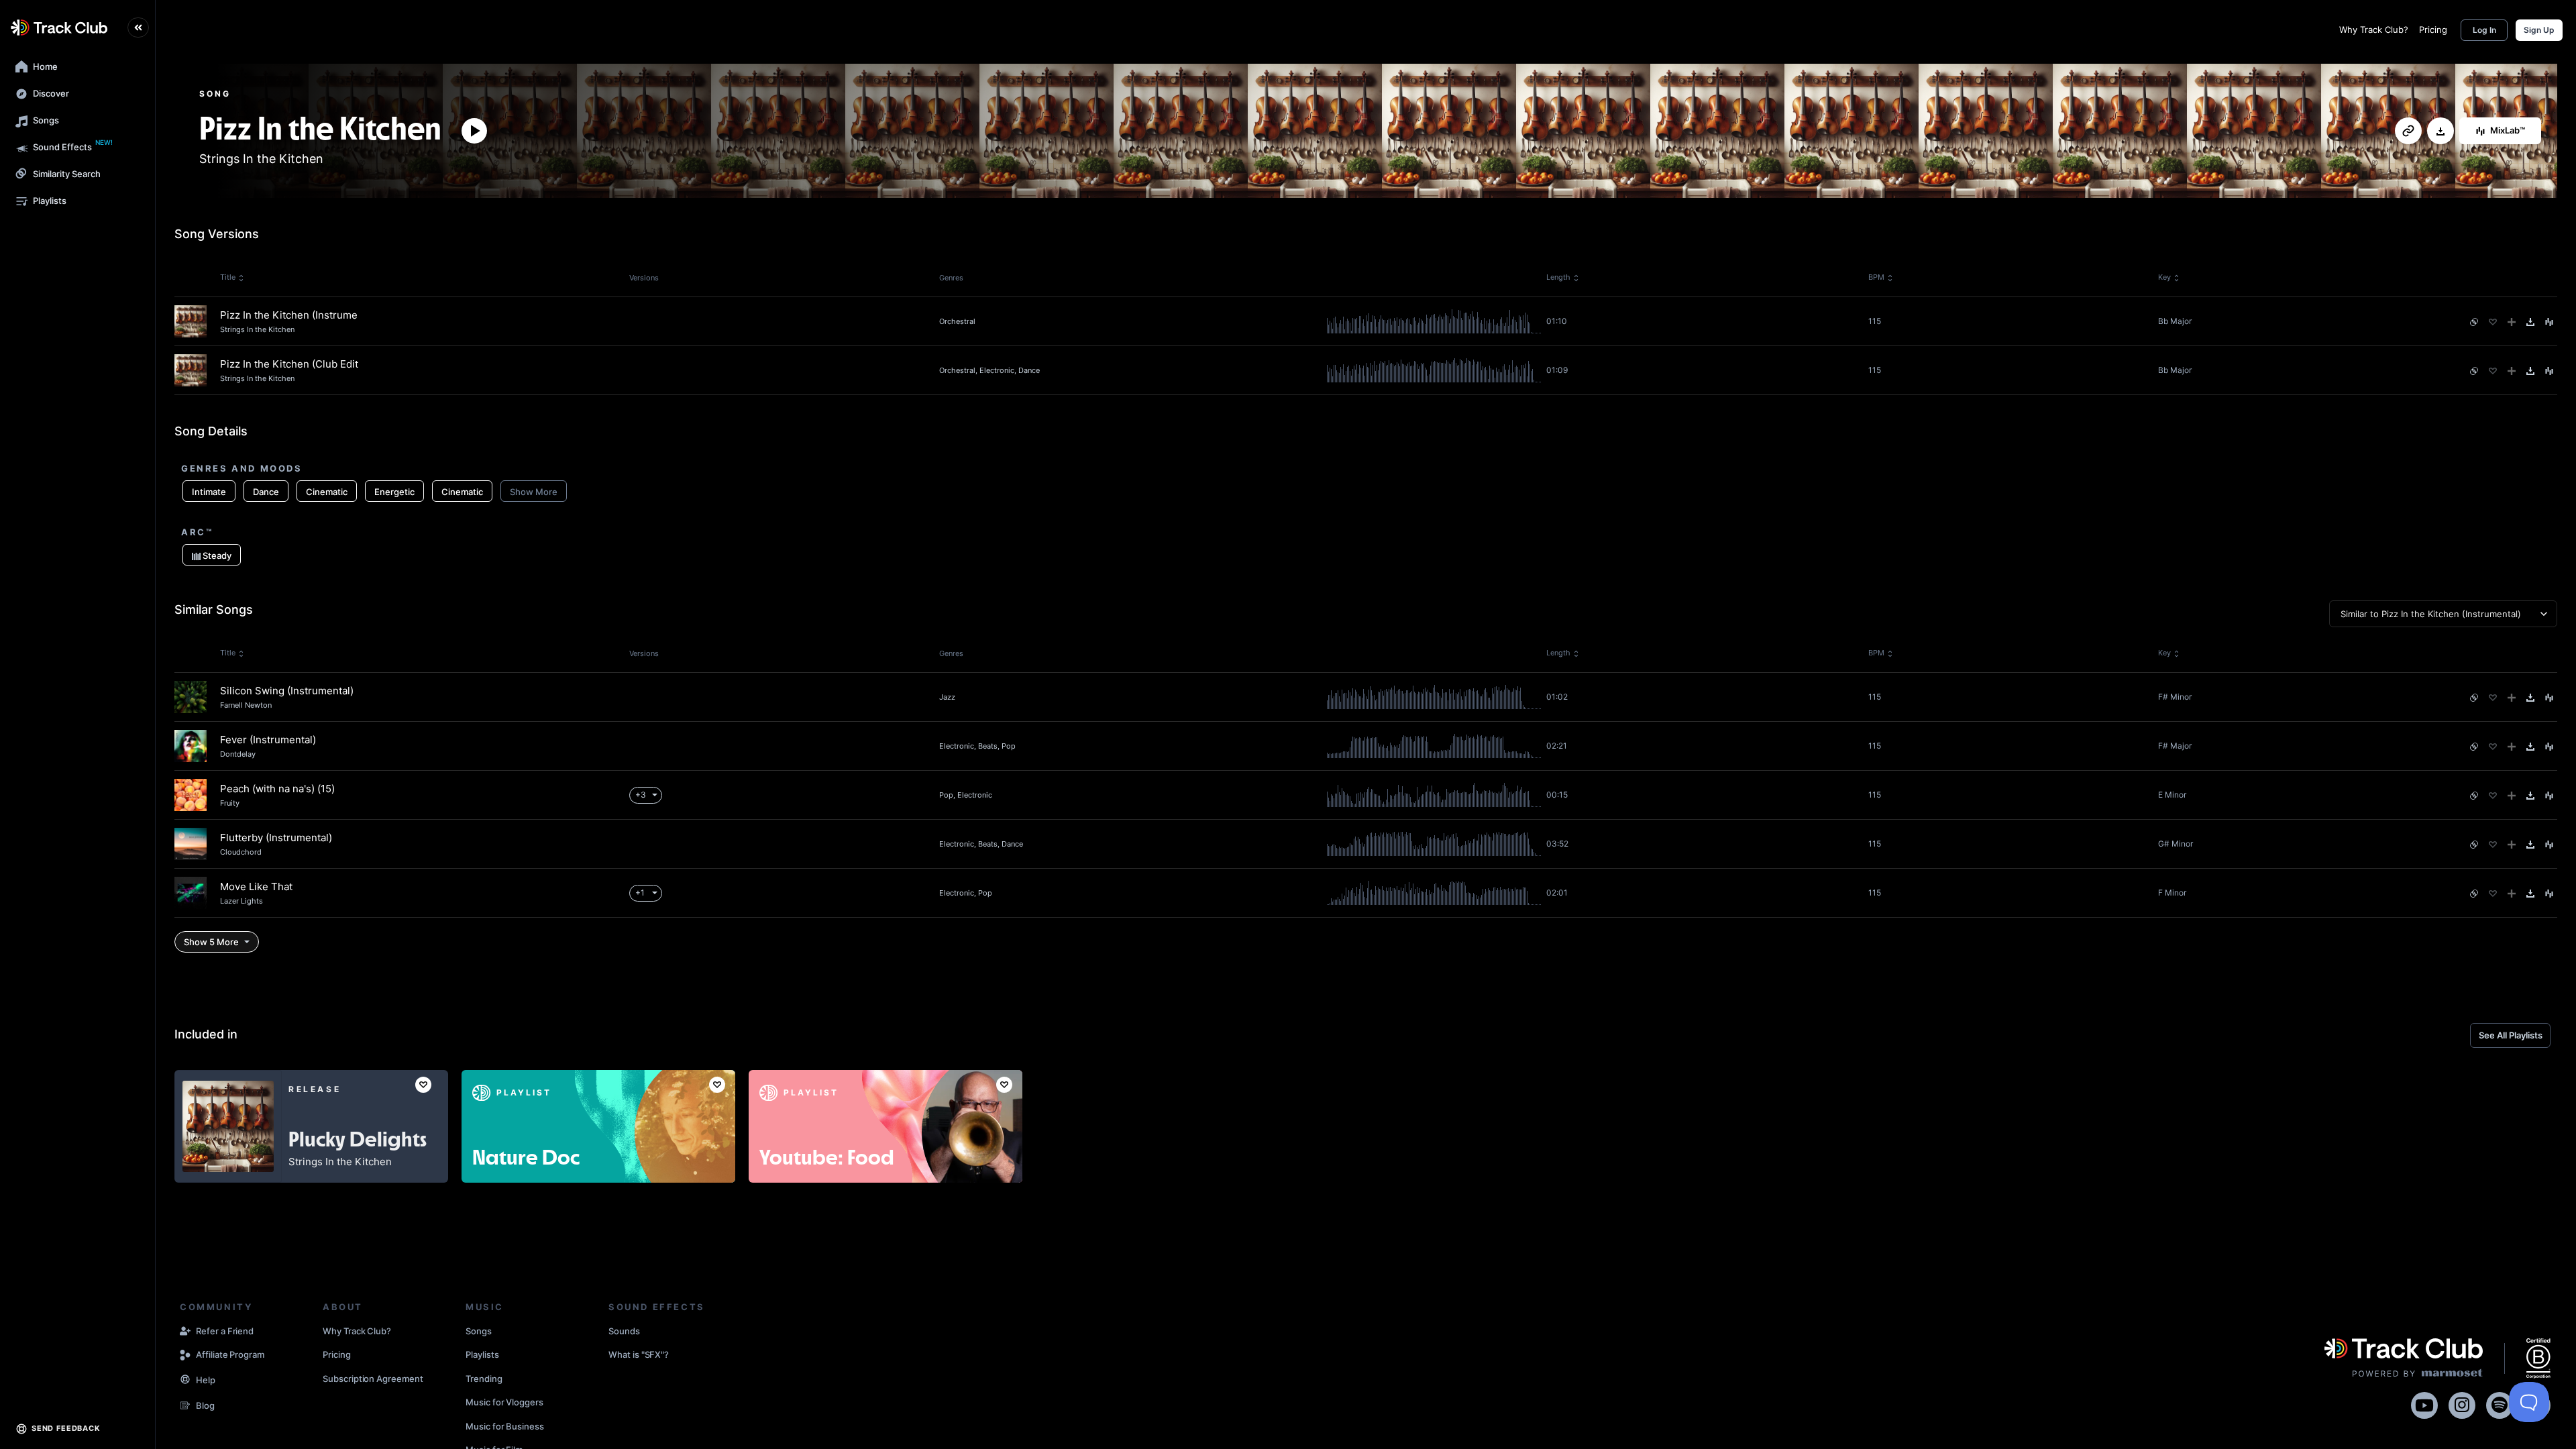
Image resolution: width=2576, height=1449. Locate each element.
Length (1558, 277)
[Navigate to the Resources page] (185, 1381)
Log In (2484, 30)
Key (2164, 277)
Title (228, 277)
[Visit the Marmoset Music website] (2404, 1358)
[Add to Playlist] (2512, 322)
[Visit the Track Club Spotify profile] (2500, 1403)
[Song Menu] (2549, 322)
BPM (1876, 277)
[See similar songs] (2474, 322)
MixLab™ (2508, 130)
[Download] (2440, 131)
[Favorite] (2493, 322)
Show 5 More (211, 942)
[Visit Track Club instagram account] (2462, 1403)
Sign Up (2539, 30)
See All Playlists (2511, 1035)
